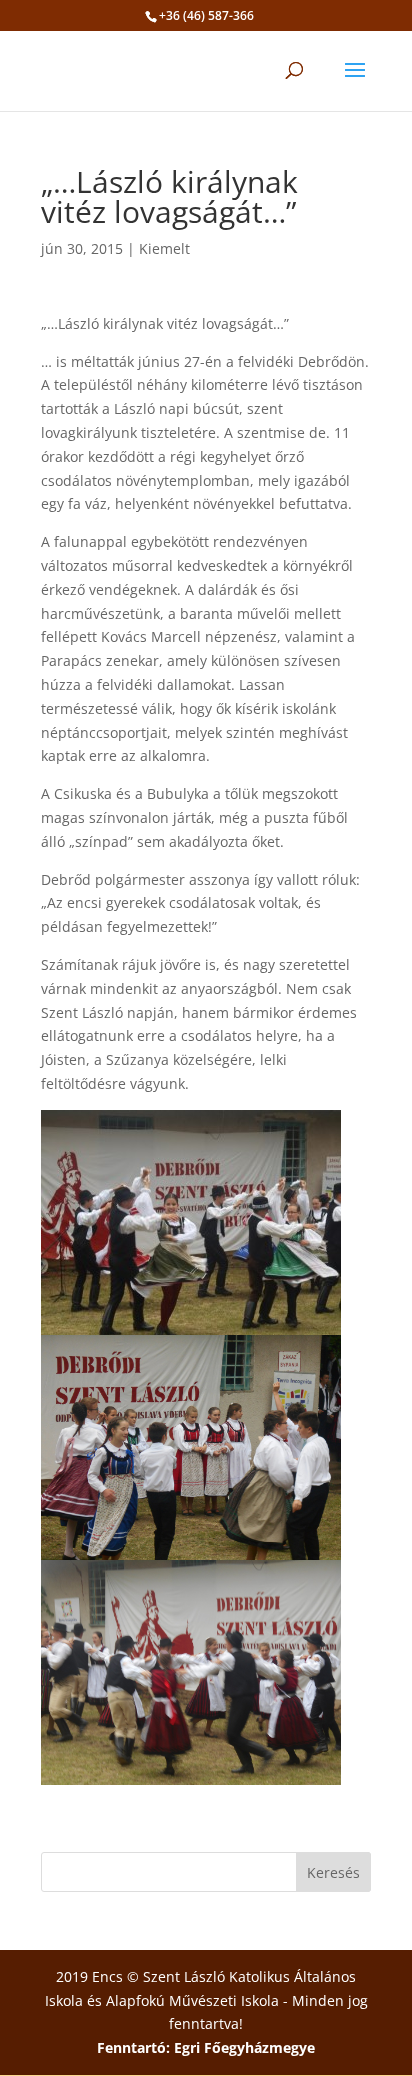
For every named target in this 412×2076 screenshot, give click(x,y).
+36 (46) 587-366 (206, 15)
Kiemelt (164, 248)
